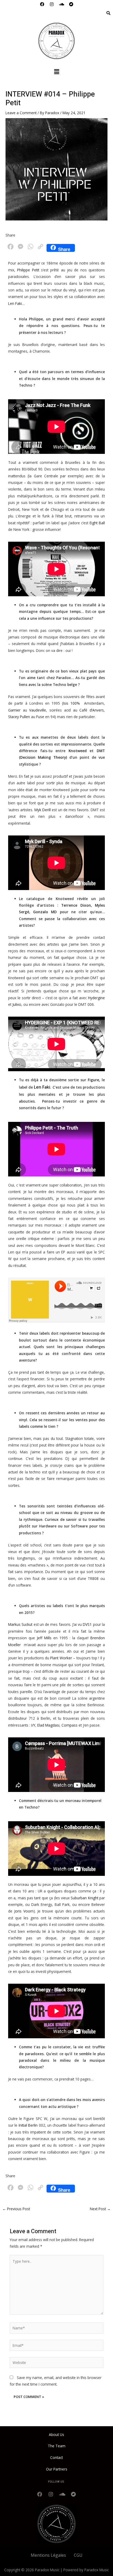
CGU (78, 2555)
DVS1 (87, 1624)
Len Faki (15, 303)
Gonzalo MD (45, 912)
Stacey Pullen (19, 717)
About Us (56, 2435)
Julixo (17, 1004)
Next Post (100, 2209)
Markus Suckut (20, 1624)
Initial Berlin (28, 2125)
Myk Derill (43, 810)
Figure (93, 1080)
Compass (70, 1725)
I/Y (33, 1725)
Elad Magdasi (48, 1725)
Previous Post (16, 2209)
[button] (56, 72)
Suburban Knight (84, 1898)
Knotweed (78, 751)
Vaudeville (38, 710)
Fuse (40, 717)
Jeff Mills (44, 1638)
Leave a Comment (21, 113)
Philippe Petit (28, 270)
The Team (57, 2446)
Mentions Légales (48, 2555)
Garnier (14, 710)
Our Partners (57, 2469)
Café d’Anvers (92, 710)
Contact (56, 2457)
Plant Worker (61, 1658)
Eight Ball (97, 523)
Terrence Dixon (76, 905)
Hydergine (96, 998)
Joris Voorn (24, 1911)
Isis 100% (71, 703)
